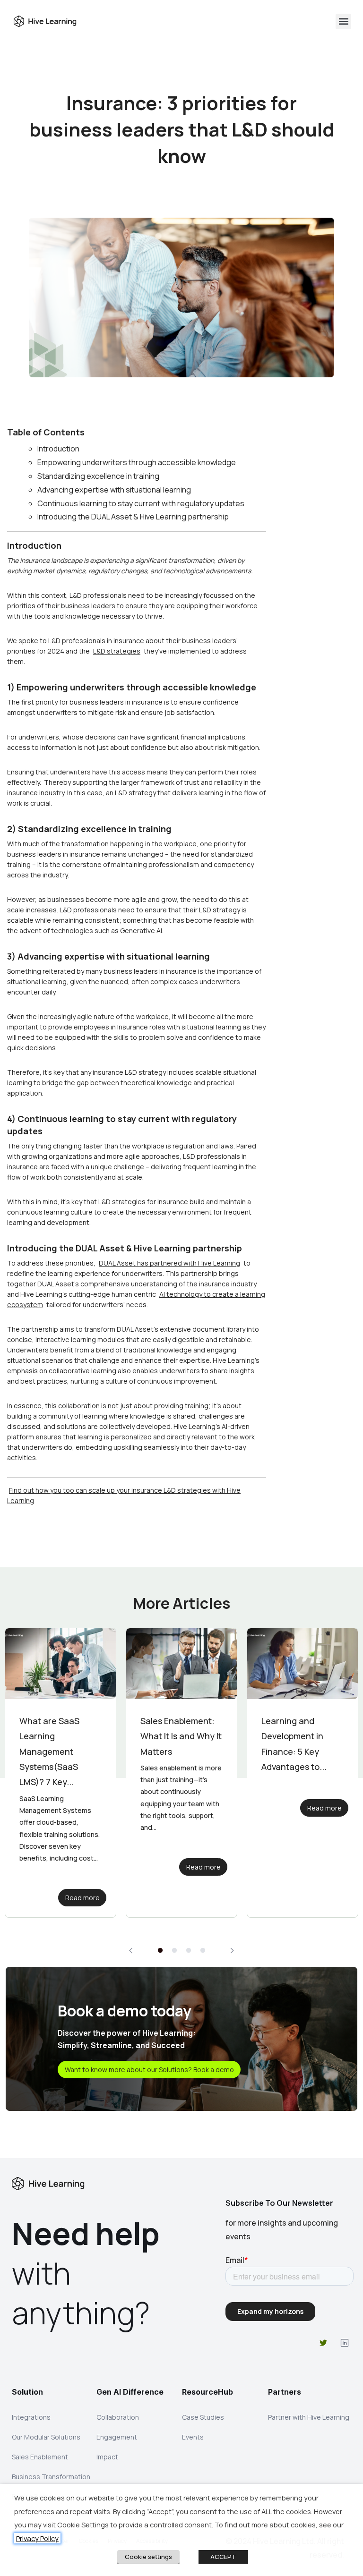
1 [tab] (160, 1951)
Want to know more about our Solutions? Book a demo (149, 2070)
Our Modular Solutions (46, 2437)
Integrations (31, 2417)
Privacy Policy (37, 2538)
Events (193, 2437)
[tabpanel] (60, 1773)
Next (232, 1951)
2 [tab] (174, 1951)
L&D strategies (117, 651)
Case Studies (203, 2417)
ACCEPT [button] (223, 2557)
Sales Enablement (40, 2457)
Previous (131, 1951)
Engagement (117, 2437)
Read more (82, 1867)
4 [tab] (203, 1951)
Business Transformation (51, 2477)
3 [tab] (189, 1951)
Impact (107, 2457)
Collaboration (118, 2417)
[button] (343, 21)
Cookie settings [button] (148, 2557)
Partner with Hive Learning (309, 2417)
